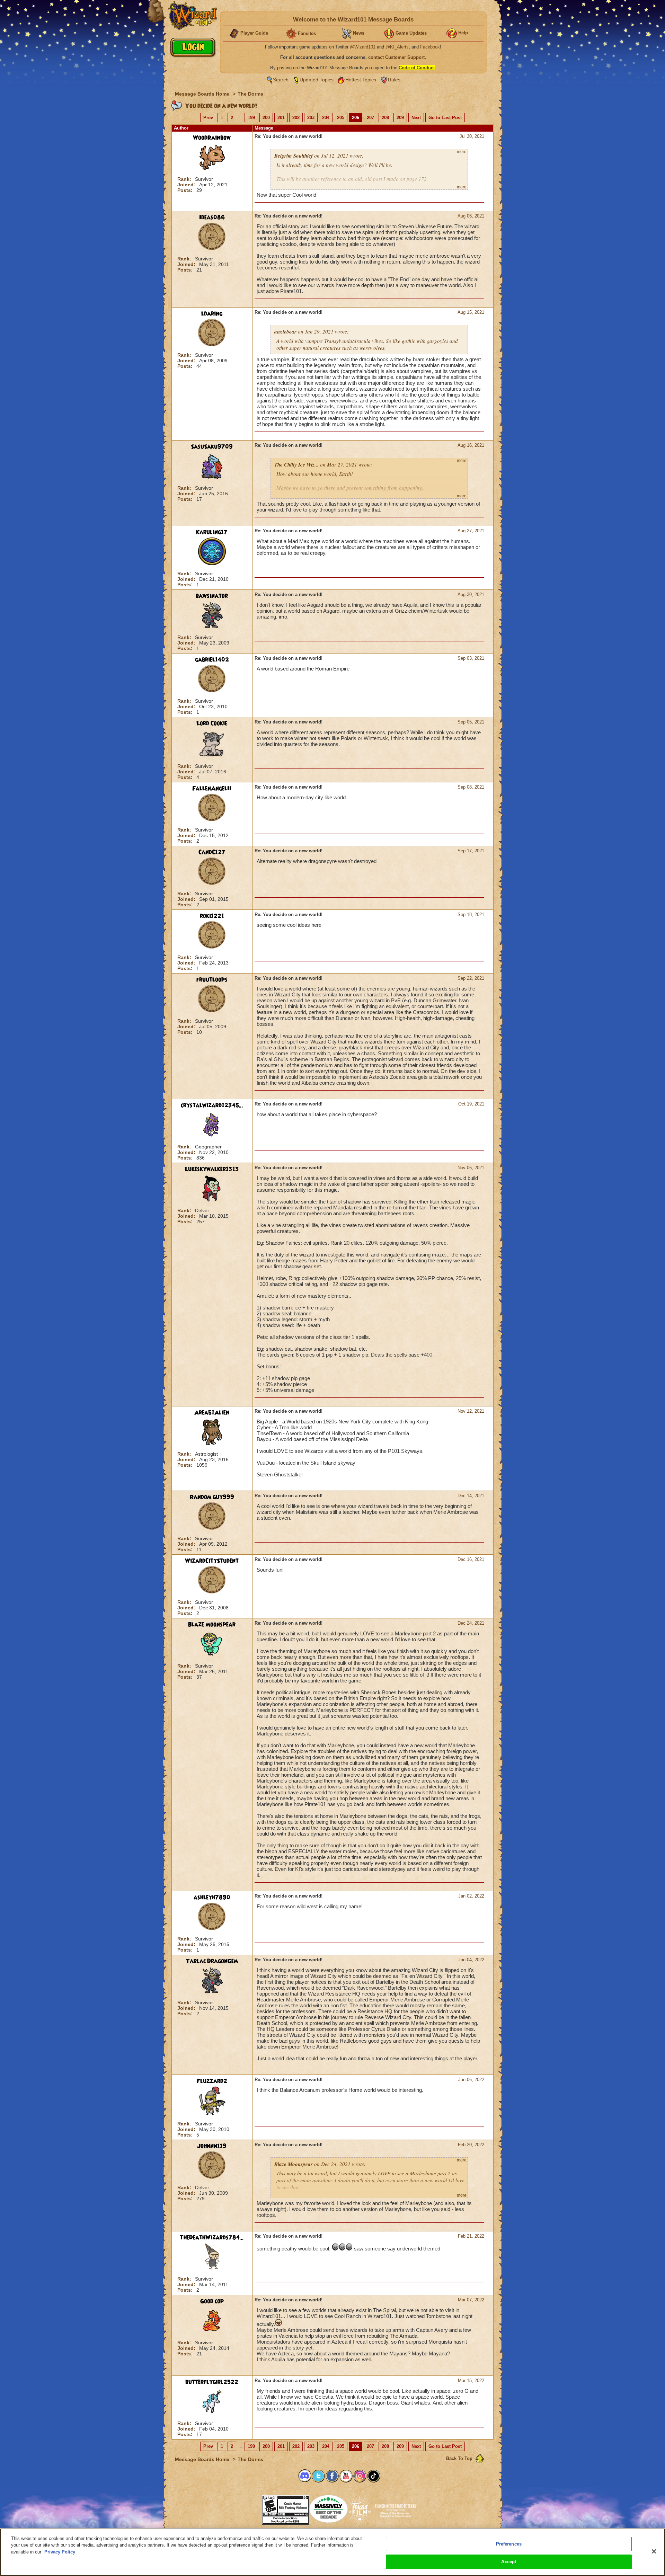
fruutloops (212, 980)
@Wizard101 (363, 47)
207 (370, 118)
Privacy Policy (60, 2552)
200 (266, 118)
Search (281, 80)
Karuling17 (212, 532)
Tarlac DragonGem (212, 1961)
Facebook (430, 47)
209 (400, 118)
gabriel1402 (212, 660)
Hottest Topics (361, 80)
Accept (509, 2562)
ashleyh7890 (212, 1898)
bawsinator (212, 596)
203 (311, 118)
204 (326, 118)
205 (341, 118)
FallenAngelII (212, 789)
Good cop (212, 2301)
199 (251, 118)
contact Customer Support (396, 57)
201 (281, 118)
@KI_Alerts (397, 47)
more (462, 152)
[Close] (654, 2551)
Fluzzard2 (212, 2081)
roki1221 (212, 916)
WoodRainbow (212, 138)
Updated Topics (317, 80)
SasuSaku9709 (212, 447)
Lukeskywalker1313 (212, 1169)
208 (385, 118)
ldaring (212, 314)
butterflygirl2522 (212, 2382)
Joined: (187, 185)
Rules (394, 80)
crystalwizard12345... (212, 1105)
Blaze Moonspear (212, 1625)
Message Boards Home (203, 94)
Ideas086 (212, 217)
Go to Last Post (445, 118)
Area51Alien (212, 1413)
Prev (208, 118)
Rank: (185, 179)
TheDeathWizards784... (212, 2238)
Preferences (509, 2544)
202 (296, 118)
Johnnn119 (212, 2146)
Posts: (186, 190)
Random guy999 (212, 1497)
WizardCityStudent (212, 1561)
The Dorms (250, 94)
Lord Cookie (212, 723)
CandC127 (212, 852)
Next (416, 118)
